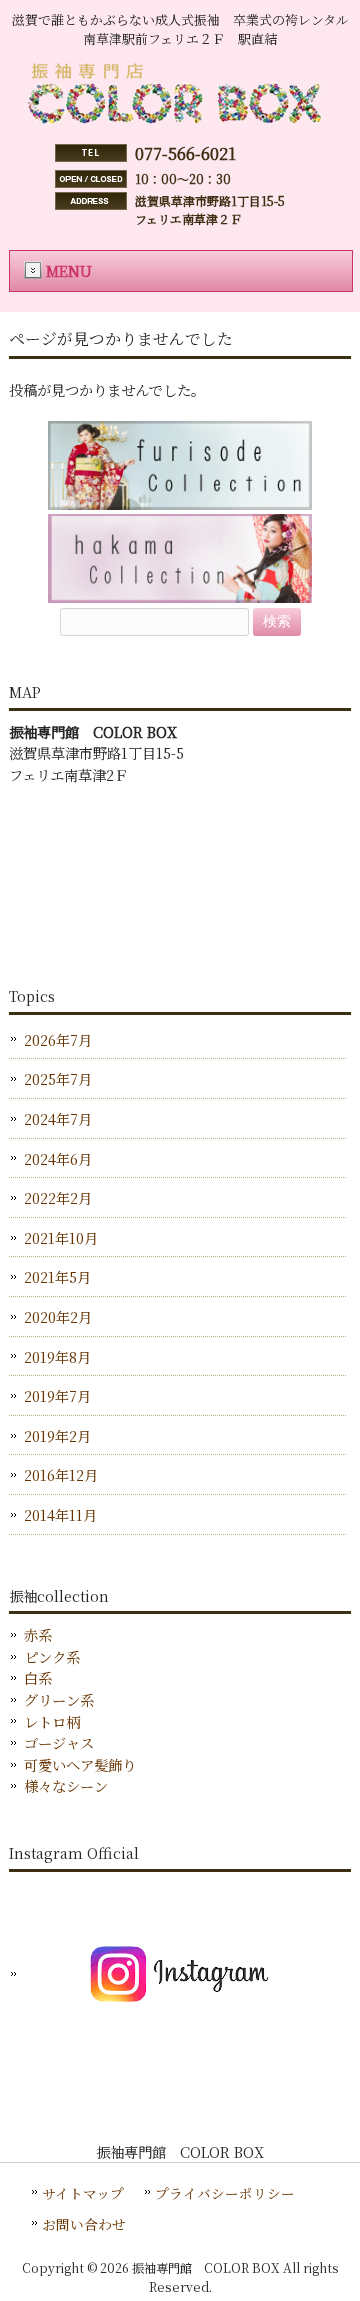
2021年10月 (61, 1237)
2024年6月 (58, 1158)
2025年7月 (58, 1078)
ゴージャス (59, 1742)
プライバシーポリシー (225, 2193)
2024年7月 (58, 1118)
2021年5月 (57, 1276)
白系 (38, 1677)
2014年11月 (60, 1514)
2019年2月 (57, 1435)
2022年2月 (58, 1197)
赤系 (38, 1634)
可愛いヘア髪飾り (80, 1764)
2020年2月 (58, 1316)
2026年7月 (58, 1039)
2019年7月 (57, 1395)
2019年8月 (57, 1356)
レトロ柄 (52, 1721)
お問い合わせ (84, 2224)
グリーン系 (59, 1699)
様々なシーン (66, 1785)
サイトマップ (83, 2193)
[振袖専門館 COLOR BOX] (180, 123)
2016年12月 (61, 1474)
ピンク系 (52, 1656)
